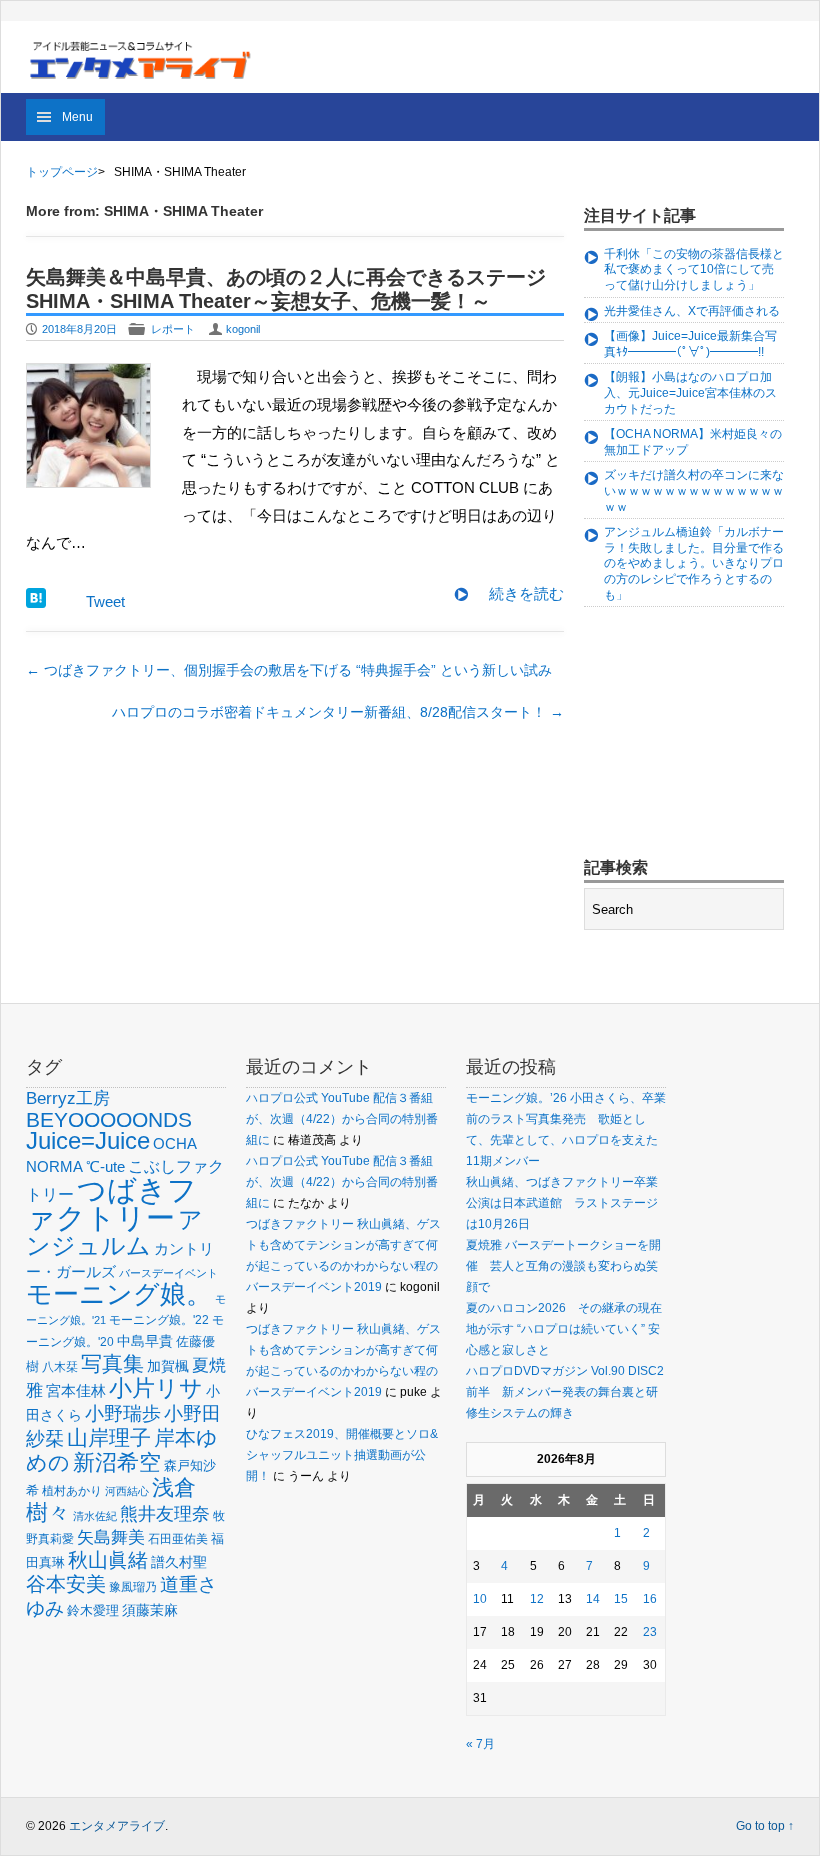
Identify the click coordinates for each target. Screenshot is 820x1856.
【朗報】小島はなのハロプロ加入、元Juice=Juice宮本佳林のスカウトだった (690, 392)
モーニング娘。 (119, 1294)
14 (593, 1599)
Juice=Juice (88, 1140)
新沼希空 (117, 1463)
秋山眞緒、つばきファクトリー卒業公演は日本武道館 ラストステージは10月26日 (562, 1203)
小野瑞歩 (123, 1413)
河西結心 (127, 1491)
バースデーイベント (168, 1273)
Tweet (105, 601)
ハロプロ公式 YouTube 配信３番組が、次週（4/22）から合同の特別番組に (342, 1119)
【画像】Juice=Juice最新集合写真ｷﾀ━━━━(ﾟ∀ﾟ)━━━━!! (690, 344)
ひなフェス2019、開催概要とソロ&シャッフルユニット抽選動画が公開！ (342, 1455)
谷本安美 (66, 1584)
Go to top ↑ (765, 1826)
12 (537, 1599)
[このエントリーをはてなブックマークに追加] (36, 602)
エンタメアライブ (117, 1826)
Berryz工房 (68, 1098)
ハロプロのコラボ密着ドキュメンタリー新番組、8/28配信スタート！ (338, 712)
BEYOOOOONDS (109, 1119)
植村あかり (72, 1491)
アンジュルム (114, 1232)
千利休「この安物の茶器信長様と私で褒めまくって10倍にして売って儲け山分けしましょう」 (694, 269)
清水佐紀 (95, 1516)
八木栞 (60, 1367)
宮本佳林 (76, 1390)
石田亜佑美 (178, 1538)
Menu (77, 117)
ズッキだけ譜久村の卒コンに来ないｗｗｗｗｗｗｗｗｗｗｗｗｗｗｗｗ (694, 490)
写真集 (112, 1363)
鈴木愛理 (93, 1610)
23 (650, 1632)
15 (621, 1599)
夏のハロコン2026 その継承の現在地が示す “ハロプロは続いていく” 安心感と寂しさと (564, 1329)
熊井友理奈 (165, 1513)
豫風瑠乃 (133, 1586)
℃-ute (105, 1166)
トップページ (62, 172)
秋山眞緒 (108, 1560)
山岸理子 (109, 1437)
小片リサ (156, 1388)
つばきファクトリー (111, 1203)
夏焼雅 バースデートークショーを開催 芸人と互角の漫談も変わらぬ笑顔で (563, 1266)
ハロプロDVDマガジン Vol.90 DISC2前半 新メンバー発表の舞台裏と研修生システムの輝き (565, 1392)
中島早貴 (145, 1341)
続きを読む (526, 593)
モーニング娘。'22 (159, 1320)
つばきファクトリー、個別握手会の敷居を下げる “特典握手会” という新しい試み (289, 670)
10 (480, 1599)
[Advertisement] (702, 735)
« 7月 (480, 1744)
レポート (173, 329)
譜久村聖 (179, 1562)
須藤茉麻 (150, 1610)
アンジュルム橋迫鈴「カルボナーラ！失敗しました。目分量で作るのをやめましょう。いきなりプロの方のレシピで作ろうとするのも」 (694, 563)
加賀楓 (168, 1366)
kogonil (243, 329)
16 (650, 1599)
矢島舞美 (111, 1537)
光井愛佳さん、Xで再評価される (692, 311)
